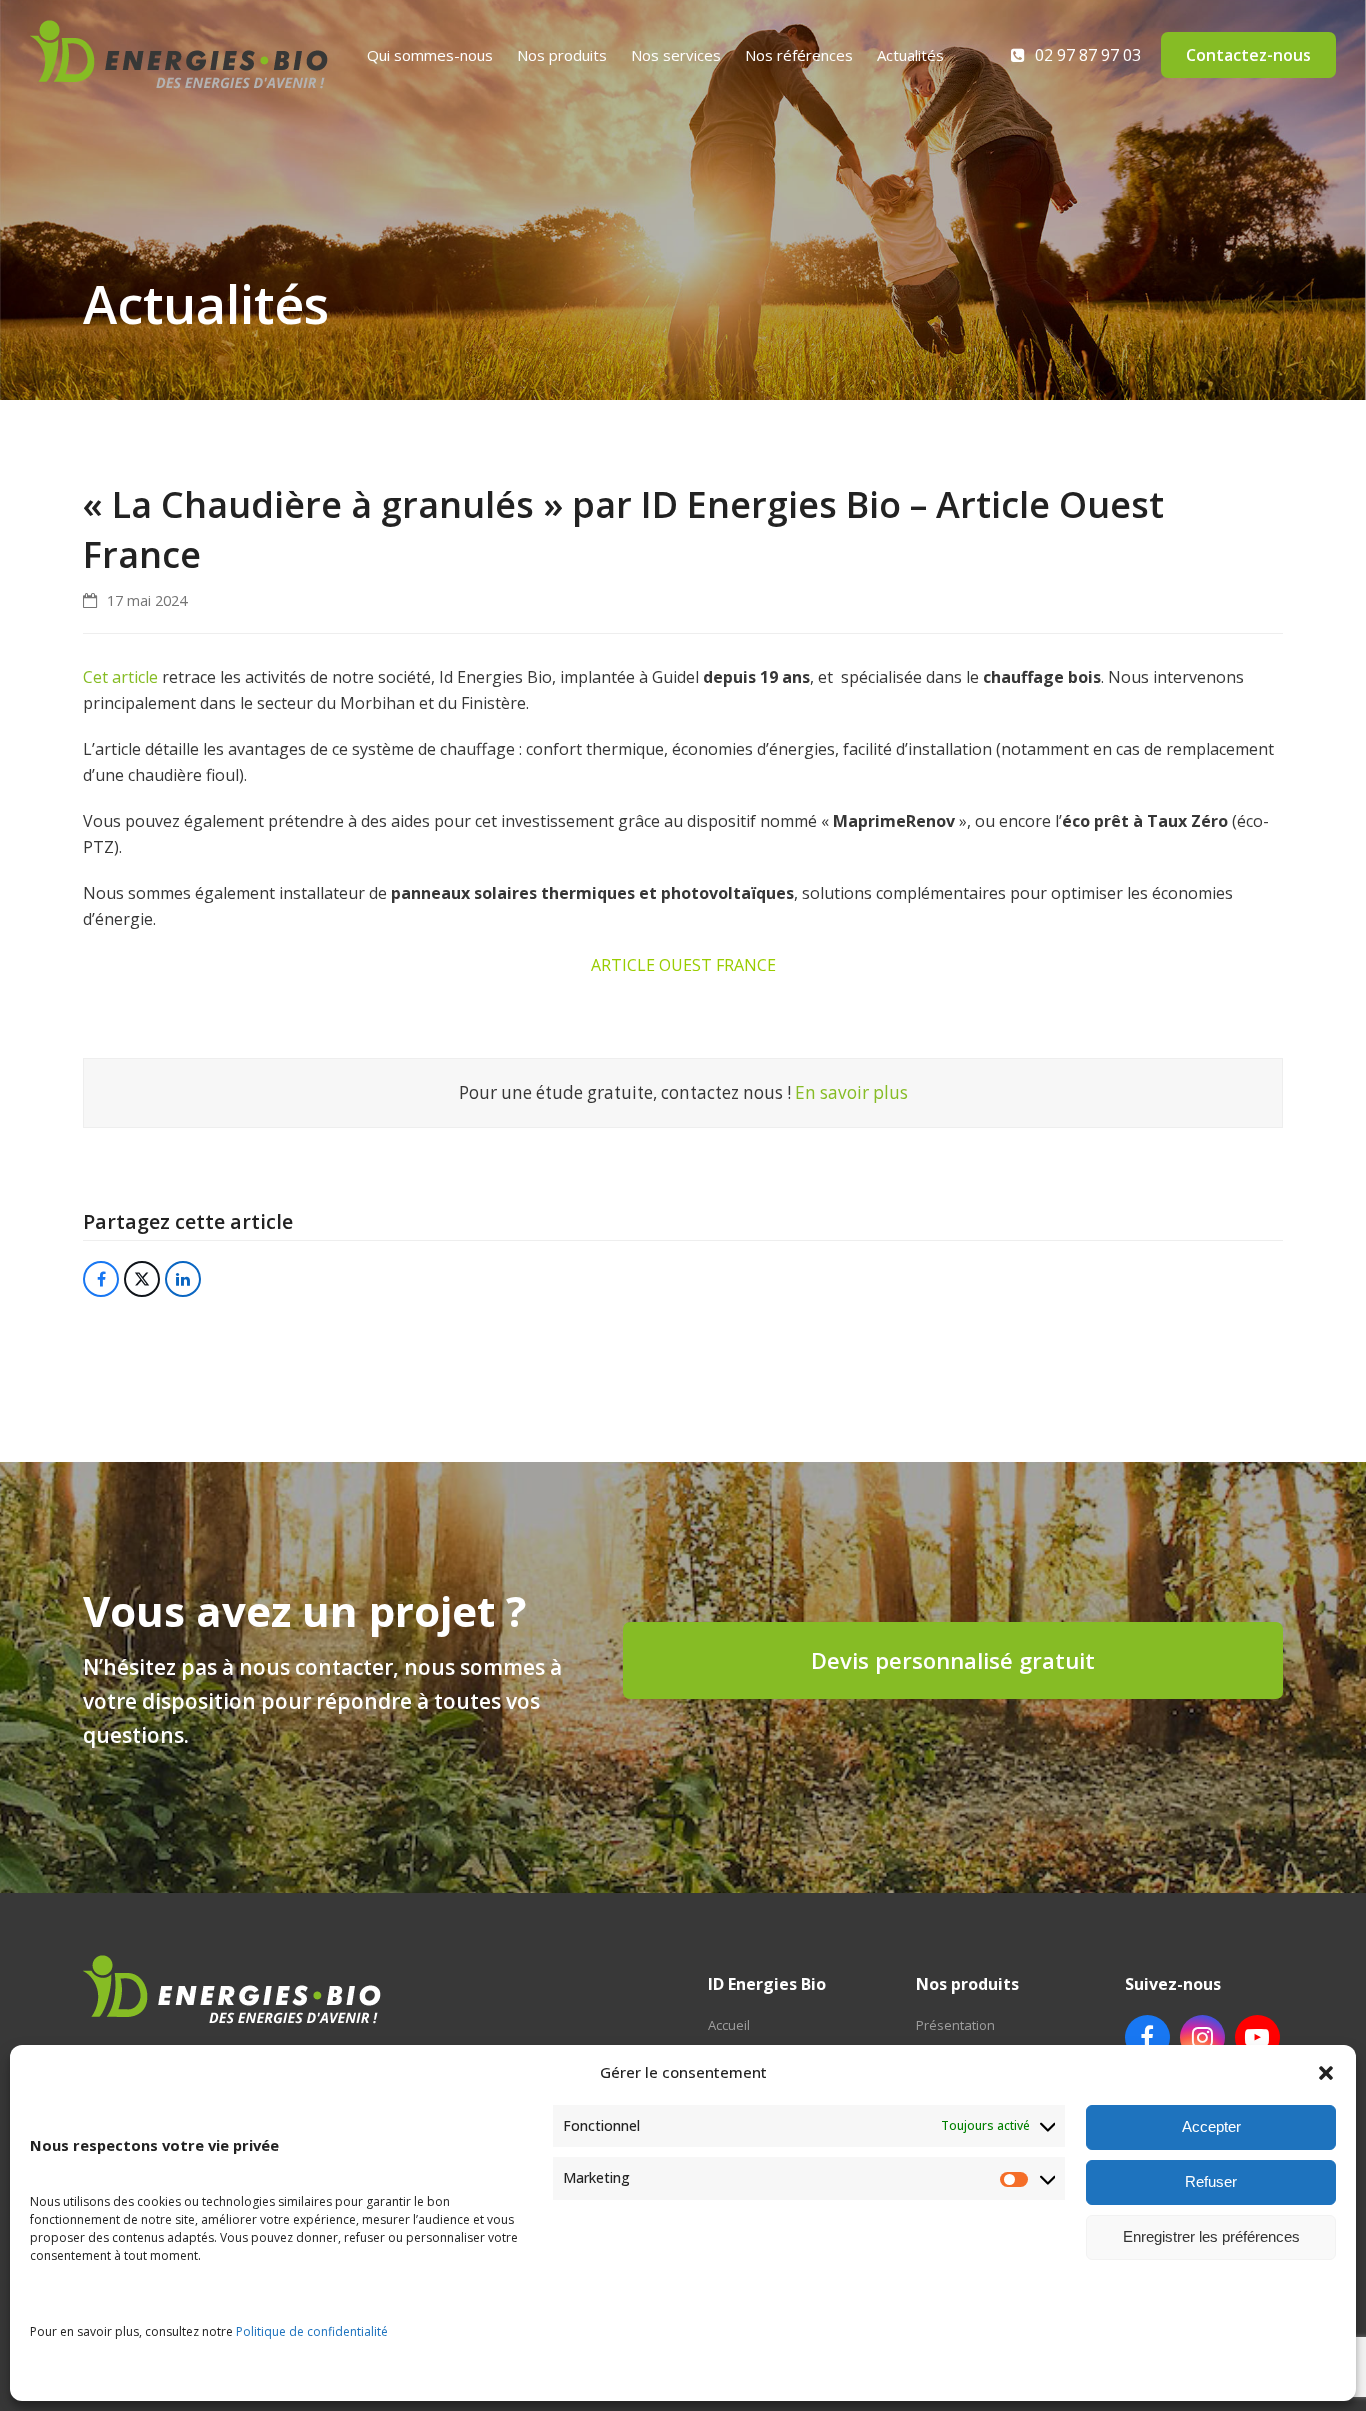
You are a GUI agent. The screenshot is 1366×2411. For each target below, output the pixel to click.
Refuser (1211, 2181)
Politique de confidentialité (312, 2331)
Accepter (1211, 2126)
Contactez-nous (1248, 55)
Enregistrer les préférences (1211, 2236)
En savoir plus (851, 1092)
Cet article (120, 677)
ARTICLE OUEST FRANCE (683, 965)
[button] (1326, 2073)
